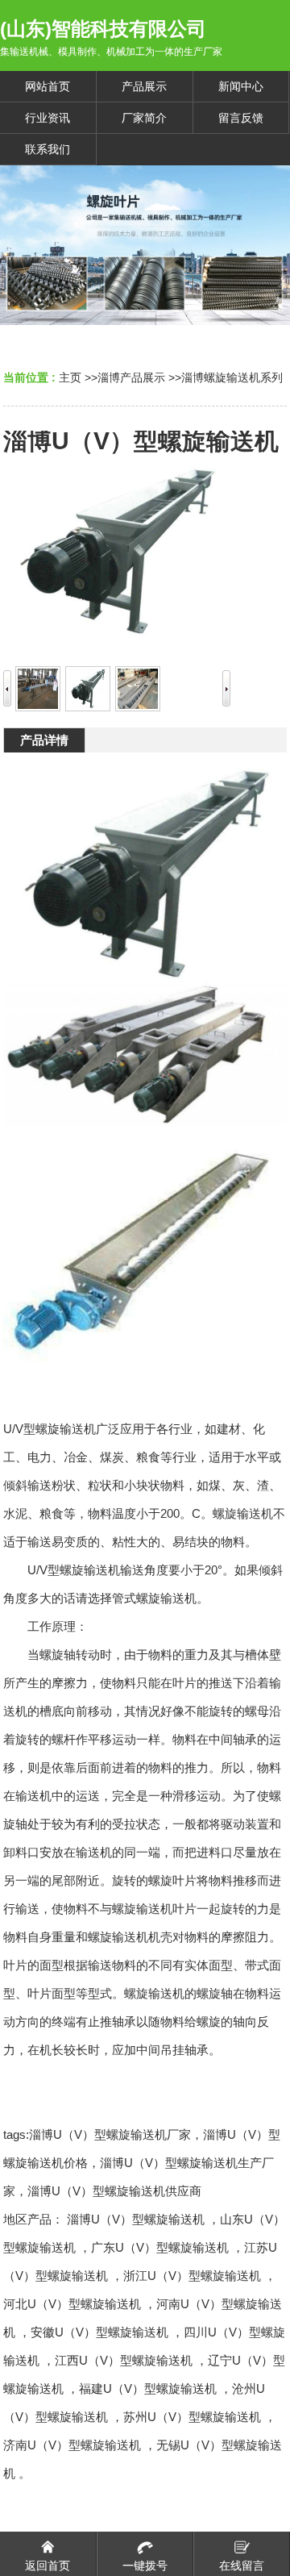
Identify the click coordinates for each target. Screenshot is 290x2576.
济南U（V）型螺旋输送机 (72, 2445)
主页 (70, 377)
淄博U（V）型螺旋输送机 (136, 2219)
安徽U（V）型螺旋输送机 (99, 2332)
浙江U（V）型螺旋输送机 (192, 2276)
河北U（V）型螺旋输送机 (72, 2304)
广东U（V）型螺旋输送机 (160, 2247)
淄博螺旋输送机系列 (232, 377)
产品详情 (44, 740)
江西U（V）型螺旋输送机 (124, 2360)
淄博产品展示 (131, 377)
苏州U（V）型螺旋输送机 (192, 2417)
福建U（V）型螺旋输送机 (148, 2388)
